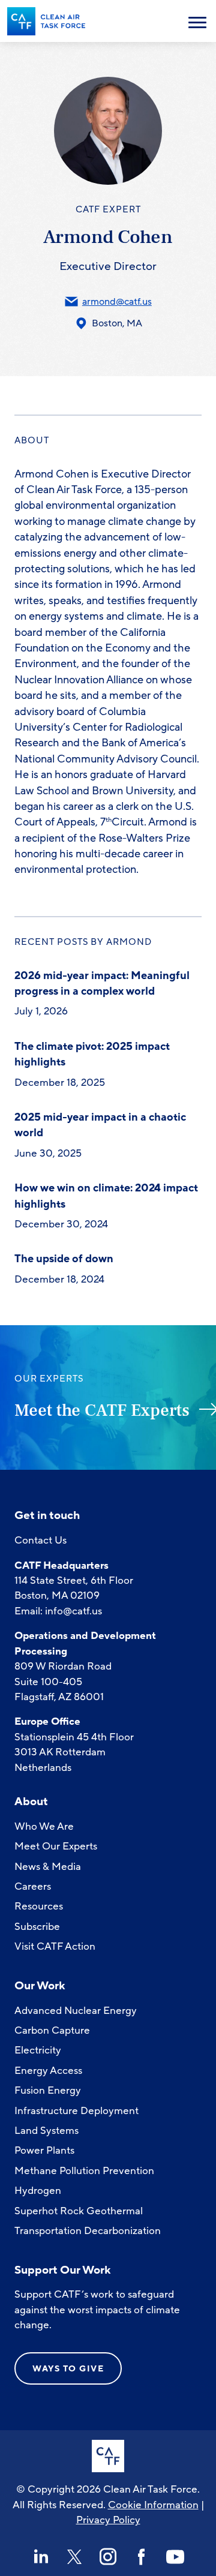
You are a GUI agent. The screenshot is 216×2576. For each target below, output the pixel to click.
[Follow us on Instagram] (108, 2557)
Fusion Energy (48, 2090)
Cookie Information (153, 2505)
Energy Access (48, 2071)
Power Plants (44, 2150)
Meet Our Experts (56, 1846)
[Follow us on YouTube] (175, 2557)
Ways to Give (68, 2369)
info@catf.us (73, 1611)
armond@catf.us (117, 302)
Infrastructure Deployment (76, 2111)
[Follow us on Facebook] (142, 2557)
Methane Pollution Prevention (84, 2171)
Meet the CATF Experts (102, 1410)
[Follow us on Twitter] (74, 2557)
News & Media (48, 1867)
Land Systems (46, 2131)
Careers (33, 1886)
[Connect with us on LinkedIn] (41, 2557)
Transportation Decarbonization (88, 2231)
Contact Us (40, 1540)
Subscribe (37, 1927)
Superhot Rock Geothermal (79, 2211)
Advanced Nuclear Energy (76, 2011)
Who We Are (44, 1826)
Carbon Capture (52, 2030)
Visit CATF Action (55, 1946)
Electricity (38, 2050)
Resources (39, 1906)
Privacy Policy (108, 2520)
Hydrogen (38, 2191)
